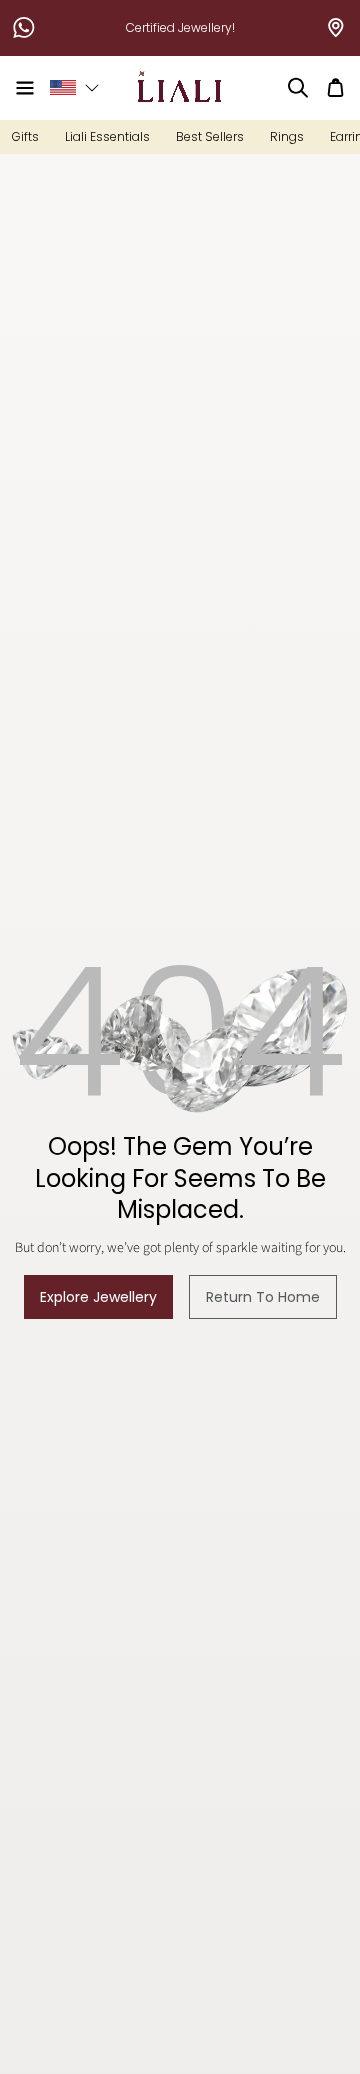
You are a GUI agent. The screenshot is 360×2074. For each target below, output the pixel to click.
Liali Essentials (107, 136)
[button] (25, 88)
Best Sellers (210, 136)
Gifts (25, 136)
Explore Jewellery (98, 1297)
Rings (287, 136)
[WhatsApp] (24, 28)
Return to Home (263, 1297)
